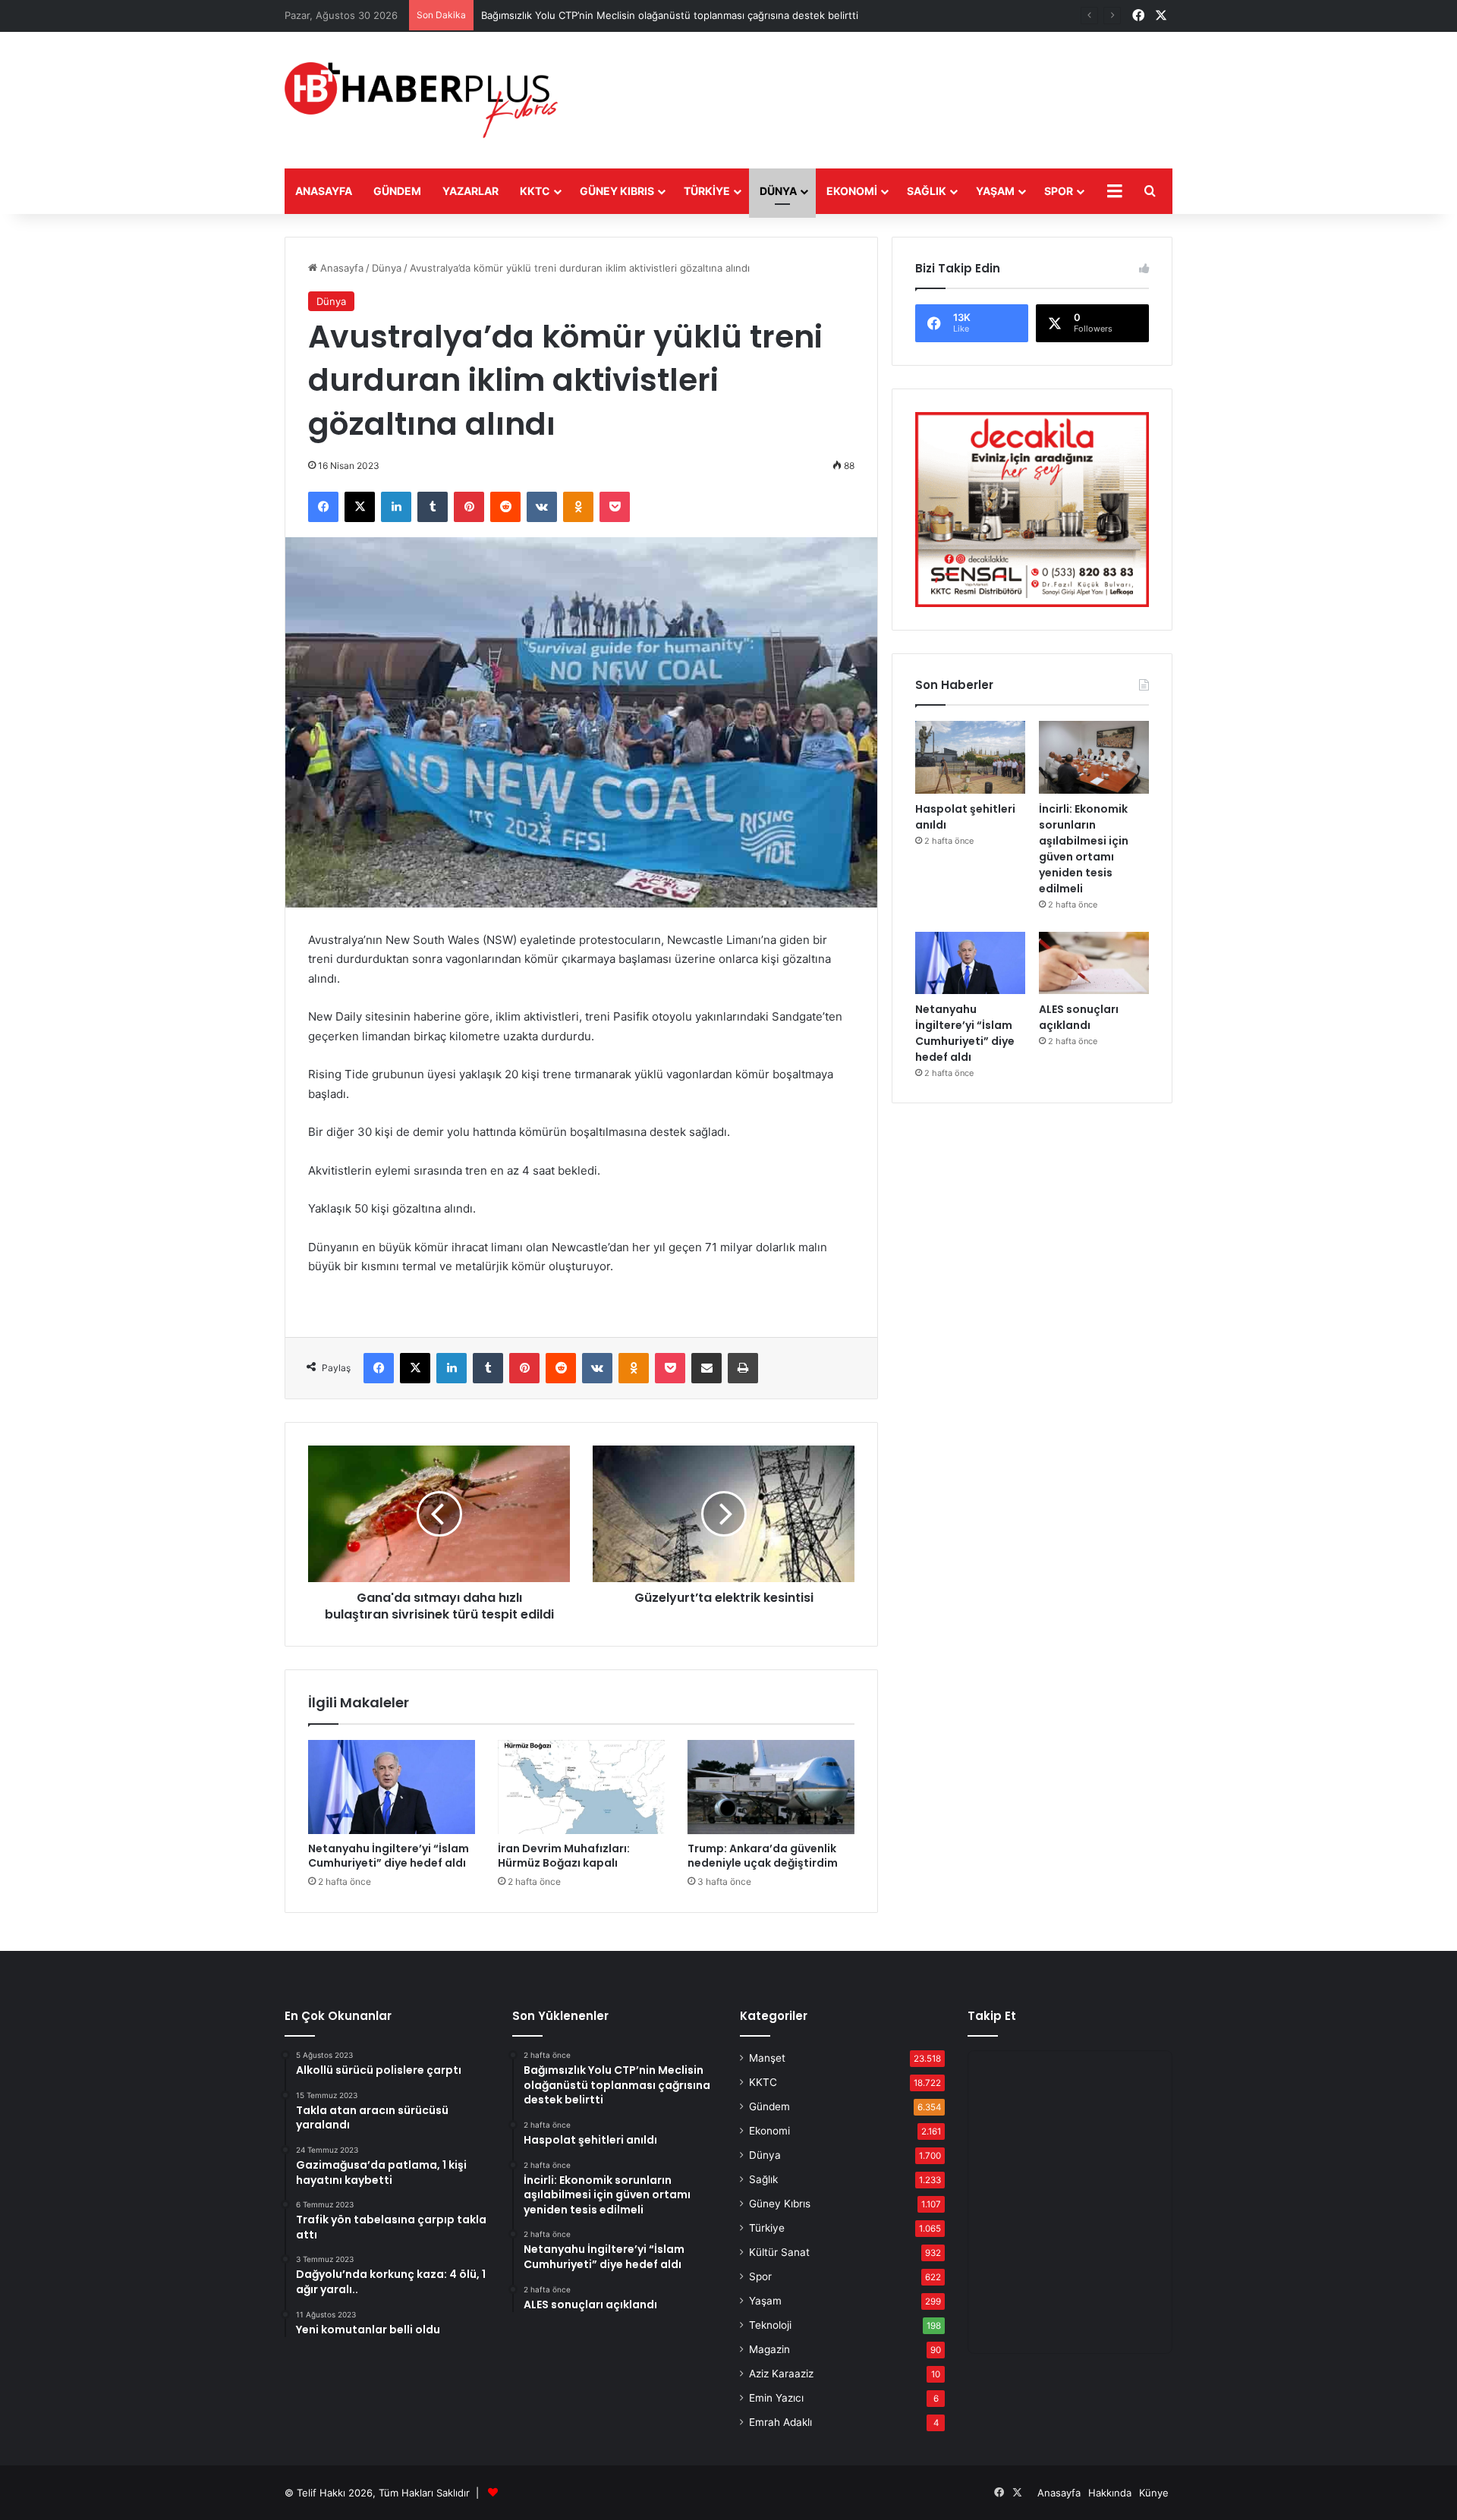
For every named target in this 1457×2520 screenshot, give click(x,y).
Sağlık (927, 191)
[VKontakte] (542, 507)
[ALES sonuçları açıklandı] (1094, 963)
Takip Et (992, 2016)
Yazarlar (470, 191)
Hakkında (1110, 2493)
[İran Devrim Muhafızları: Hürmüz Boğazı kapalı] (581, 1787)
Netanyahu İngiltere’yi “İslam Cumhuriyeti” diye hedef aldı (389, 1856)
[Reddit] (505, 507)
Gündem (397, 191)
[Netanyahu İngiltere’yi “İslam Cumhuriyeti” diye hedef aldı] (392, 1787)
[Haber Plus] (421, 100)
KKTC (535, 191)
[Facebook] (323, 507)
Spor (1059, 191)
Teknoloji (770, 2325)
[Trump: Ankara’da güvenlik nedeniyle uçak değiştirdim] (771, 1787)
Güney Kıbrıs (617, 191)
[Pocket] (615, 507)
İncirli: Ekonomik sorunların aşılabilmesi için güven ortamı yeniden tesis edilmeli (1084, 849)
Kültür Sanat (779, 2252)
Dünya (778, 191)
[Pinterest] (469, 507)
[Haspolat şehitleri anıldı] (970, 758)
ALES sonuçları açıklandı (1079, 1017)
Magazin (769, 2349)
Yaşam (995, 191)
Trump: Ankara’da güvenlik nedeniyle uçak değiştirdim (763, 1856)
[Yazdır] (743, 1368)
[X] (360, 507)
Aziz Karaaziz (781, 2374)
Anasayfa (324, 191)
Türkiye (707, 191)
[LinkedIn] (396, 507)
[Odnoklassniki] (578, 507)
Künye (1154, 2493)
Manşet (767, 2058)
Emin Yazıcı (776, 2398)
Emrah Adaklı (780, 2422)
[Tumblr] (433, 507)
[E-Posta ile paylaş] (706, 1368)
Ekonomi (852, 191)
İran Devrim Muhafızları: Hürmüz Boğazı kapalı (564, 1856)
